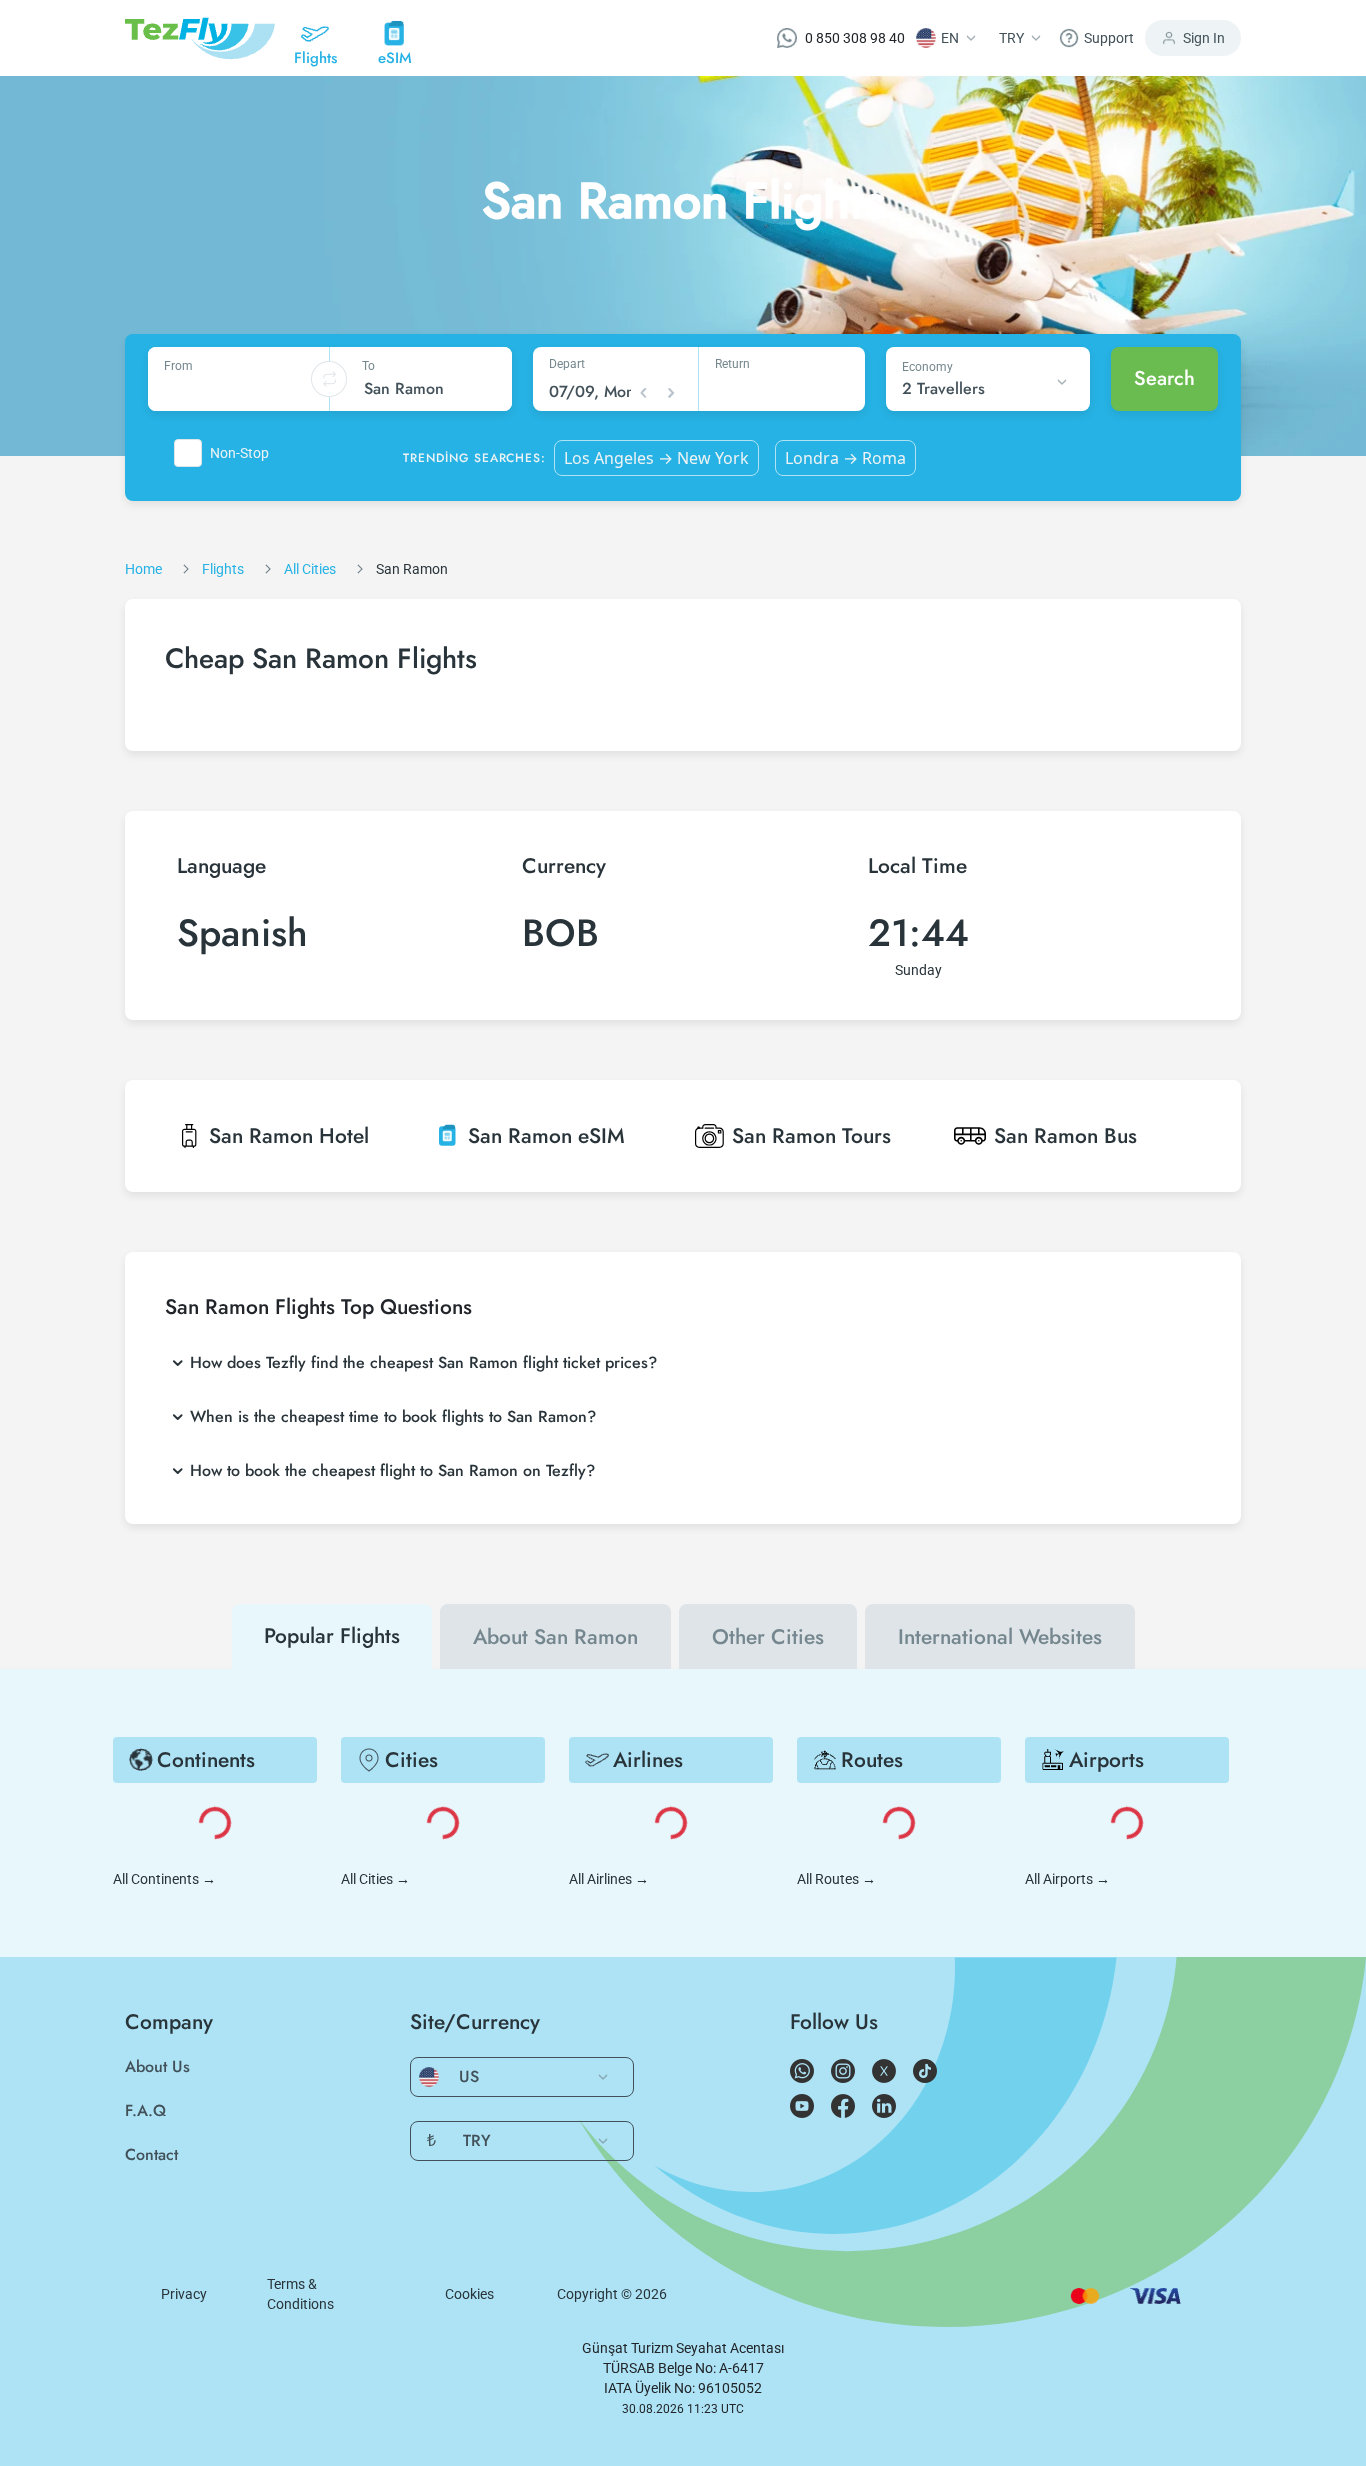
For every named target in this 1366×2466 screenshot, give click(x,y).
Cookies (469, 2294)
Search (1164, 378)
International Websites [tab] (1000, 1637)
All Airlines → (609, 1879)
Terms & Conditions (300, 2294)
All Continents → (164, 1879)
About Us (157, 2066)
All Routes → (836, 1879)
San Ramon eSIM (546, 1136)
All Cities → (375, 1879)
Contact (151, 2154)
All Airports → (1067, 1879)
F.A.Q (145, 2110)
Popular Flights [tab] (332, 1636)
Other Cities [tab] (768, 1637)
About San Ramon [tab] (555, 1637)
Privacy (184, 2294)
